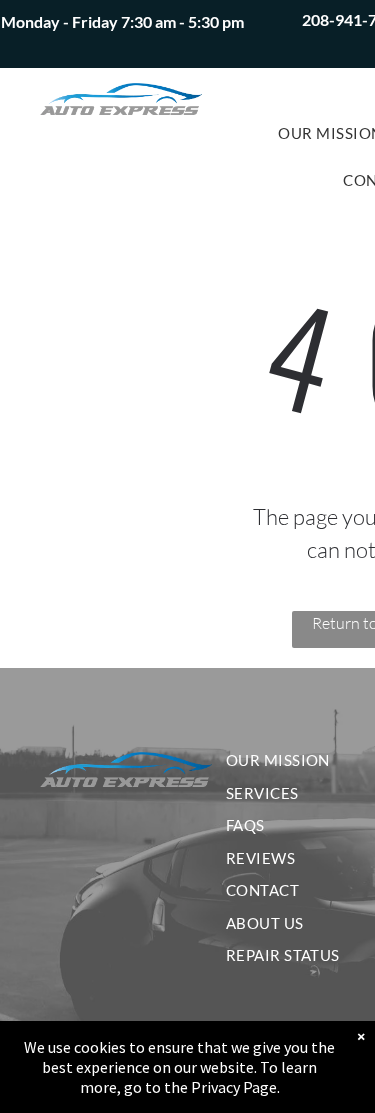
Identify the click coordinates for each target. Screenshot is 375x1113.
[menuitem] (290, 760)
